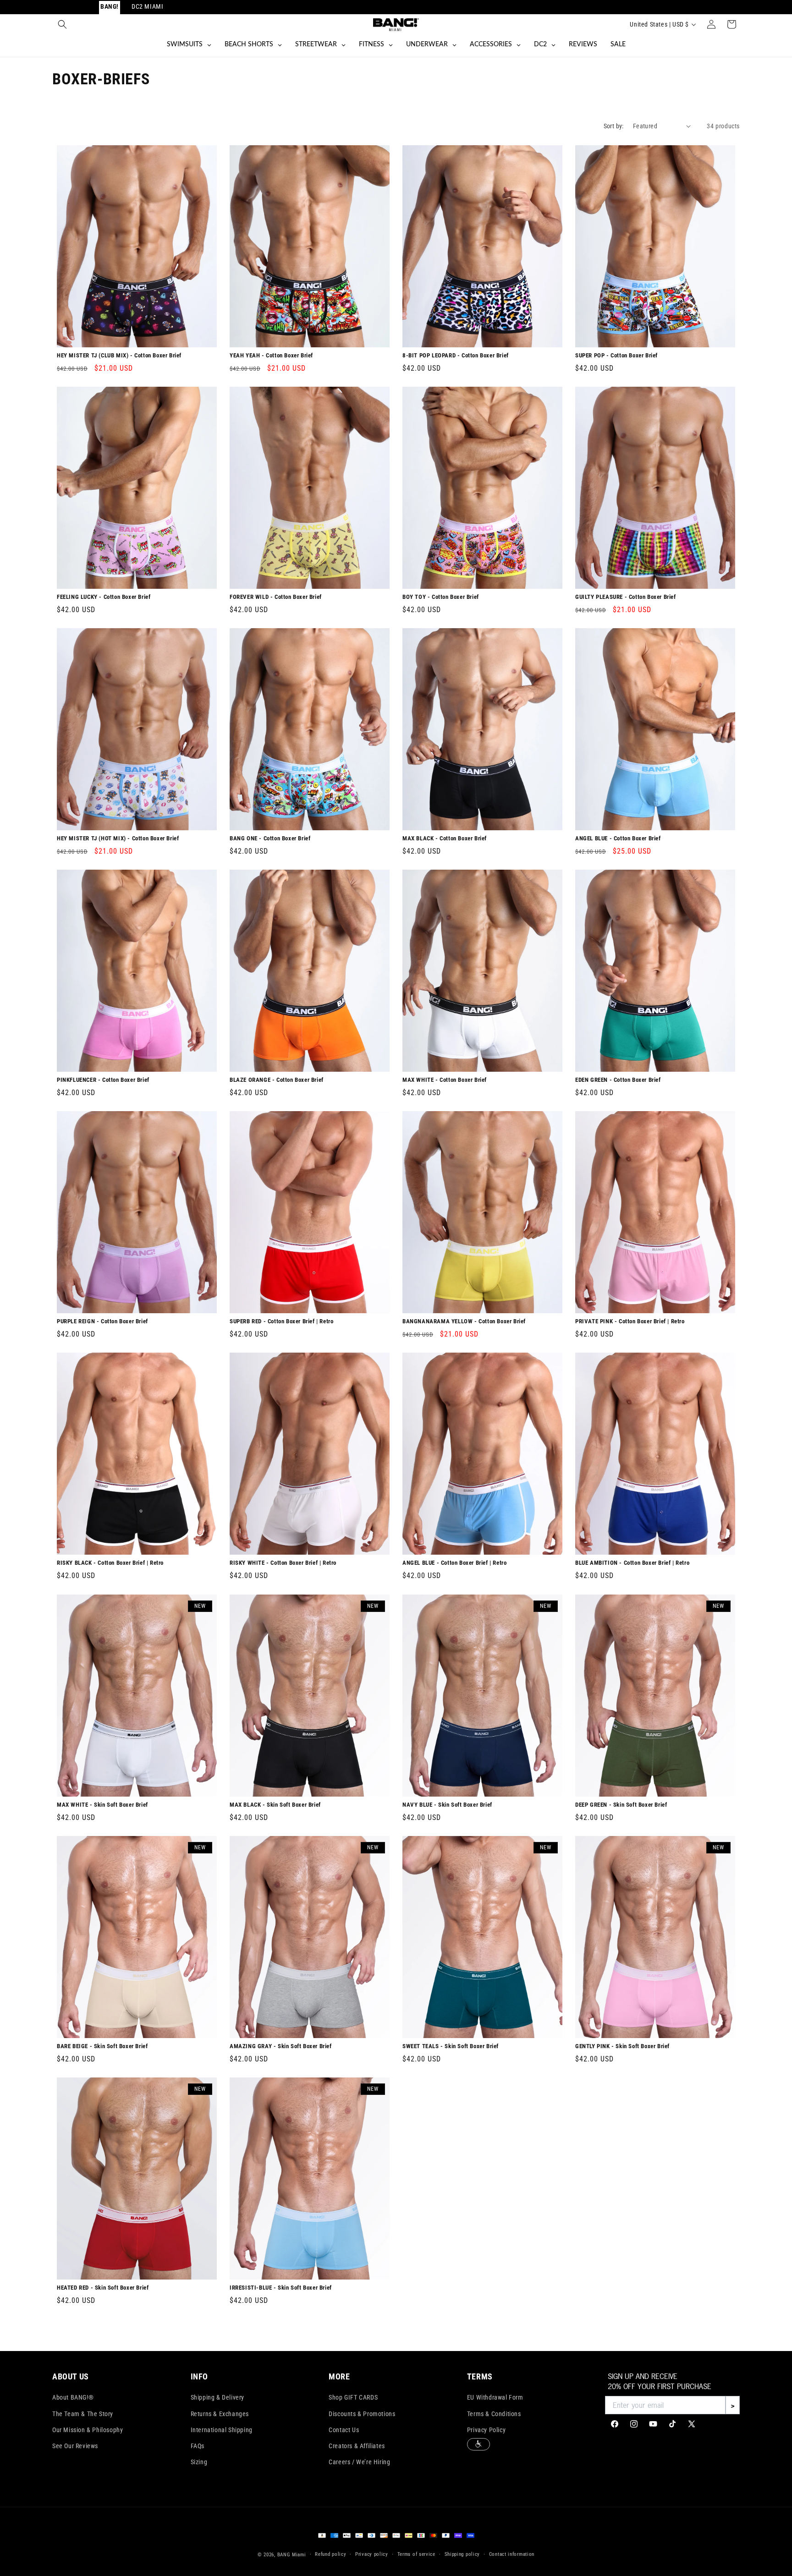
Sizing (199, 2462)
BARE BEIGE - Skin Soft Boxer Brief (102, 2046)
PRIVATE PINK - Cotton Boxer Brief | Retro (630, 1322)
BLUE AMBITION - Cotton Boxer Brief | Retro (632, 1563)
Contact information (512, 2554)
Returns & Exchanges (220, 2414)
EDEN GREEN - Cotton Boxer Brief (618, 1080)
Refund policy (330, 2554)
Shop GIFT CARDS (353, 2397)
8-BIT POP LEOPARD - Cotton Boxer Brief (456, 355)
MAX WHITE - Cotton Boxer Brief (445, 1080)
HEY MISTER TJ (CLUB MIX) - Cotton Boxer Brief (119, 355)
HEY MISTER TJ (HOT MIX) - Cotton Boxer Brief (118, 838)
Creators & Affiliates (357, 2446)
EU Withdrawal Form (495, 2397)
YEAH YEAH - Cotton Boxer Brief (271, 355)
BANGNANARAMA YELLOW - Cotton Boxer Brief (464, 1322)
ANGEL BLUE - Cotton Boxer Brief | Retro (454, 1563)
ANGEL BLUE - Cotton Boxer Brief (618, 838)
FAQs (198, 2446)
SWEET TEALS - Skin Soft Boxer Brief (451, 2046)
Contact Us (344, 2430)
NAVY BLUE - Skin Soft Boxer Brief (447, 1805)
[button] (62, 24)
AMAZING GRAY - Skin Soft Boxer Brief (281, 2046)
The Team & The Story (83, 2414)
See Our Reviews (75, 2446)
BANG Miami (292, 2555)
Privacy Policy (486, 2430)
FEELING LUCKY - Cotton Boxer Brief (104, 597)
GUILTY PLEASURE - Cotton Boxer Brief (626, 597)
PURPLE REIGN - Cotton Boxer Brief (102, 1322)
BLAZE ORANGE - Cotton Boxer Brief (277, 1080)
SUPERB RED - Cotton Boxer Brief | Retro (281, 1322)
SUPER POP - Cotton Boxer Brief (616, 355)
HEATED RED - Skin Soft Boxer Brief (103, 2288)
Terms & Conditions (494, 2414)
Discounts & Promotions (362, 2414)
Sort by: (614, 126)
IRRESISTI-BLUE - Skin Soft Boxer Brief (281, 2288)
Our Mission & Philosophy (88, 2430)
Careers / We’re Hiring (359, 2462)
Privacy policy (372, 2554)
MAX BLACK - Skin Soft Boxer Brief (275, 1805)
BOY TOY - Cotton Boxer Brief (441, 597)
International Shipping (222, 2430)
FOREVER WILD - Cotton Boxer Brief (276, 597)
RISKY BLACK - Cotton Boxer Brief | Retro (110, 1563)
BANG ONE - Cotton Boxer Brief (270, 838)
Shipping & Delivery (217, 2397)
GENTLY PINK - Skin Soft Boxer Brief (622, 2046)
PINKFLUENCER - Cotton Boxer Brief (103, 1080)
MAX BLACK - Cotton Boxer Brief (445, 838)
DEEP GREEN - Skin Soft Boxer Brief (621, 1805)
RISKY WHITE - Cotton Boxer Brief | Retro (283, 1563)
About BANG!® (73, 2397)
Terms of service (416, 2554)
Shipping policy (462, 2554)
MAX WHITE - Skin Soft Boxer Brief (102, 1805)
